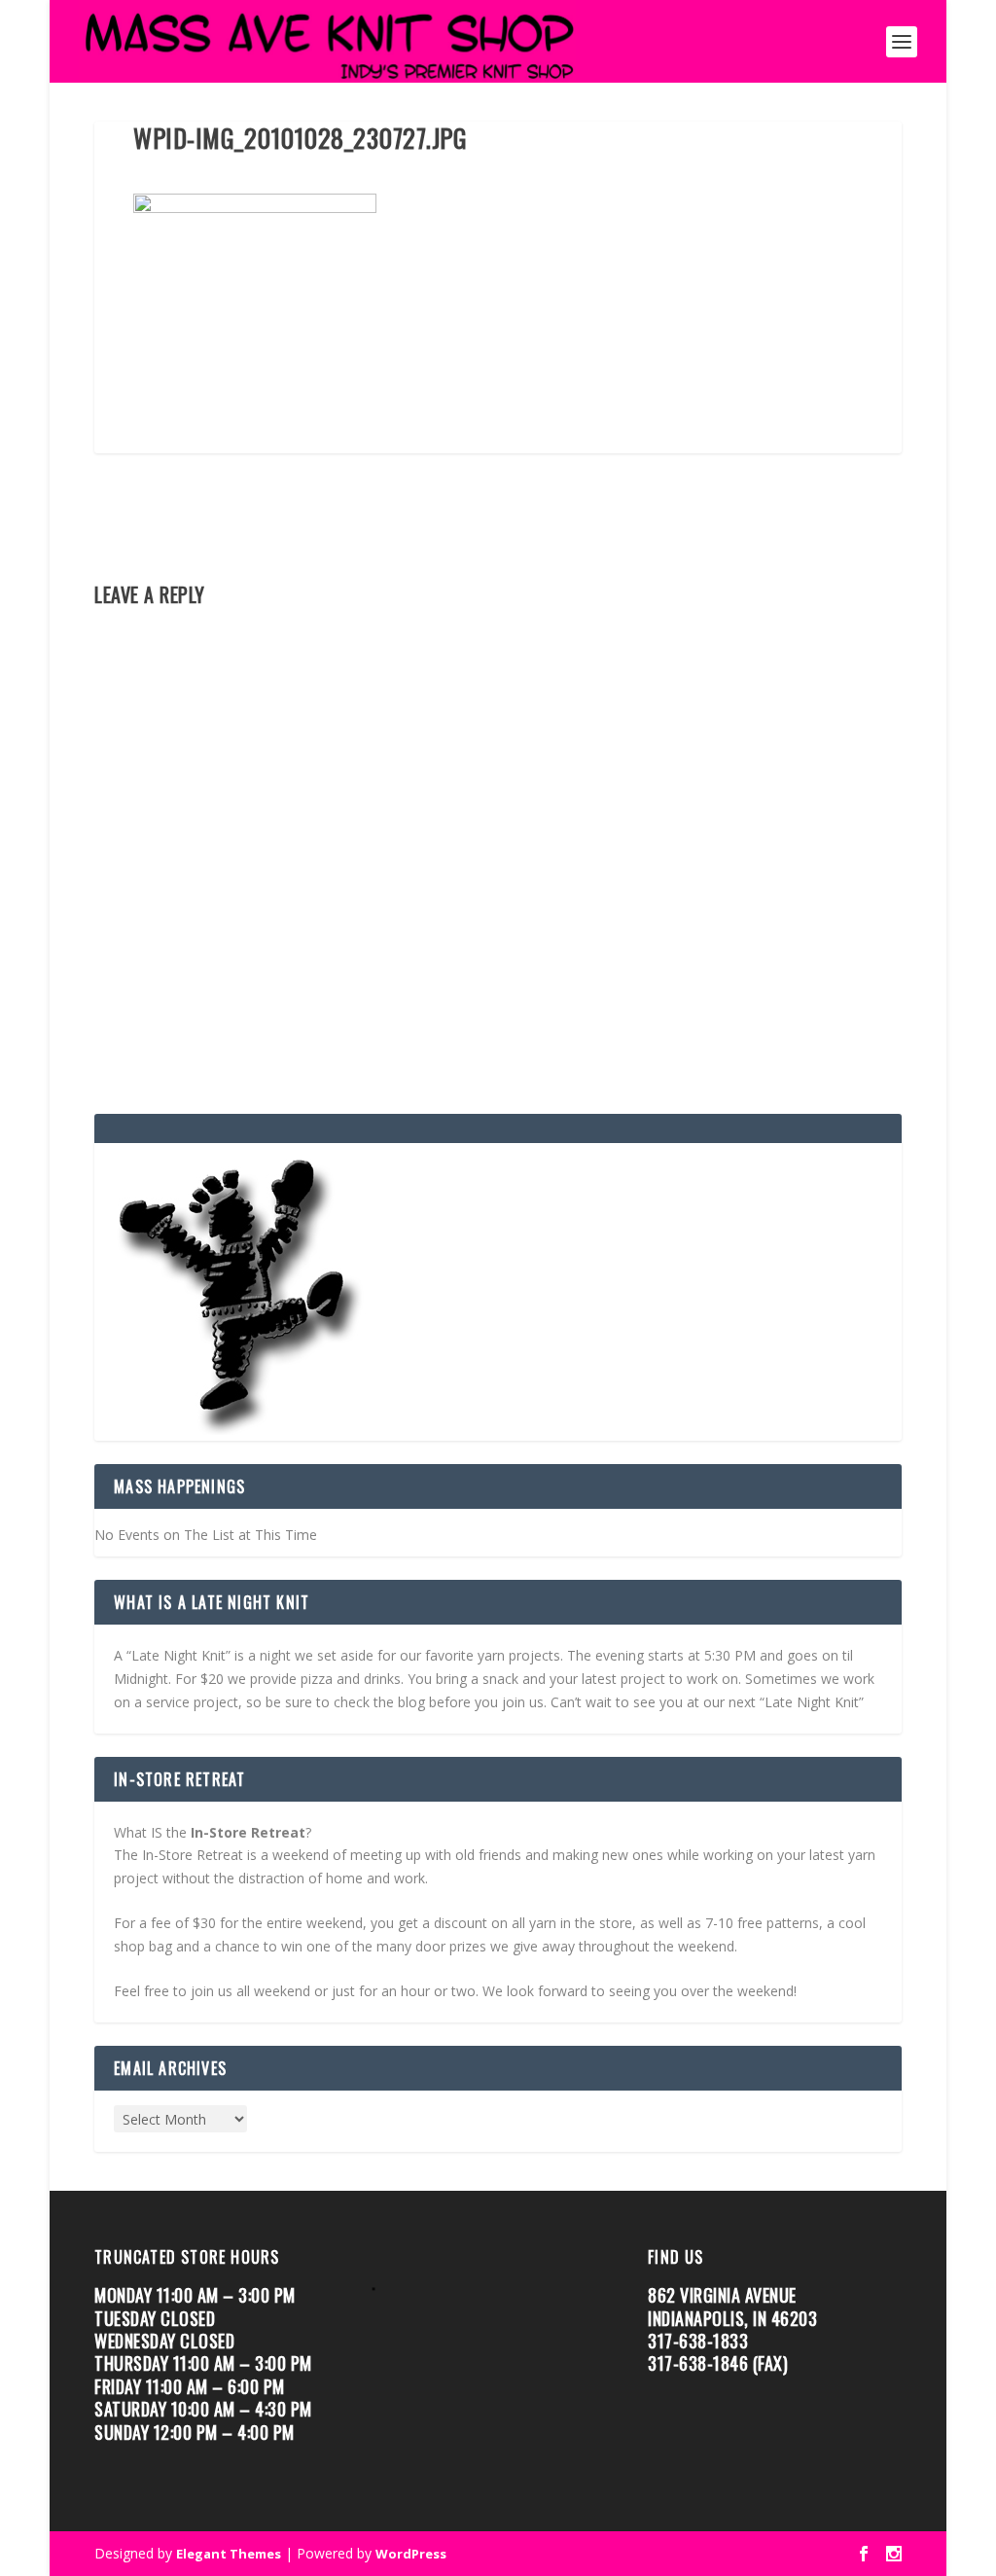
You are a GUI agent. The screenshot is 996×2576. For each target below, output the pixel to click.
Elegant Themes (229, 2554)
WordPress (411, 2554)
